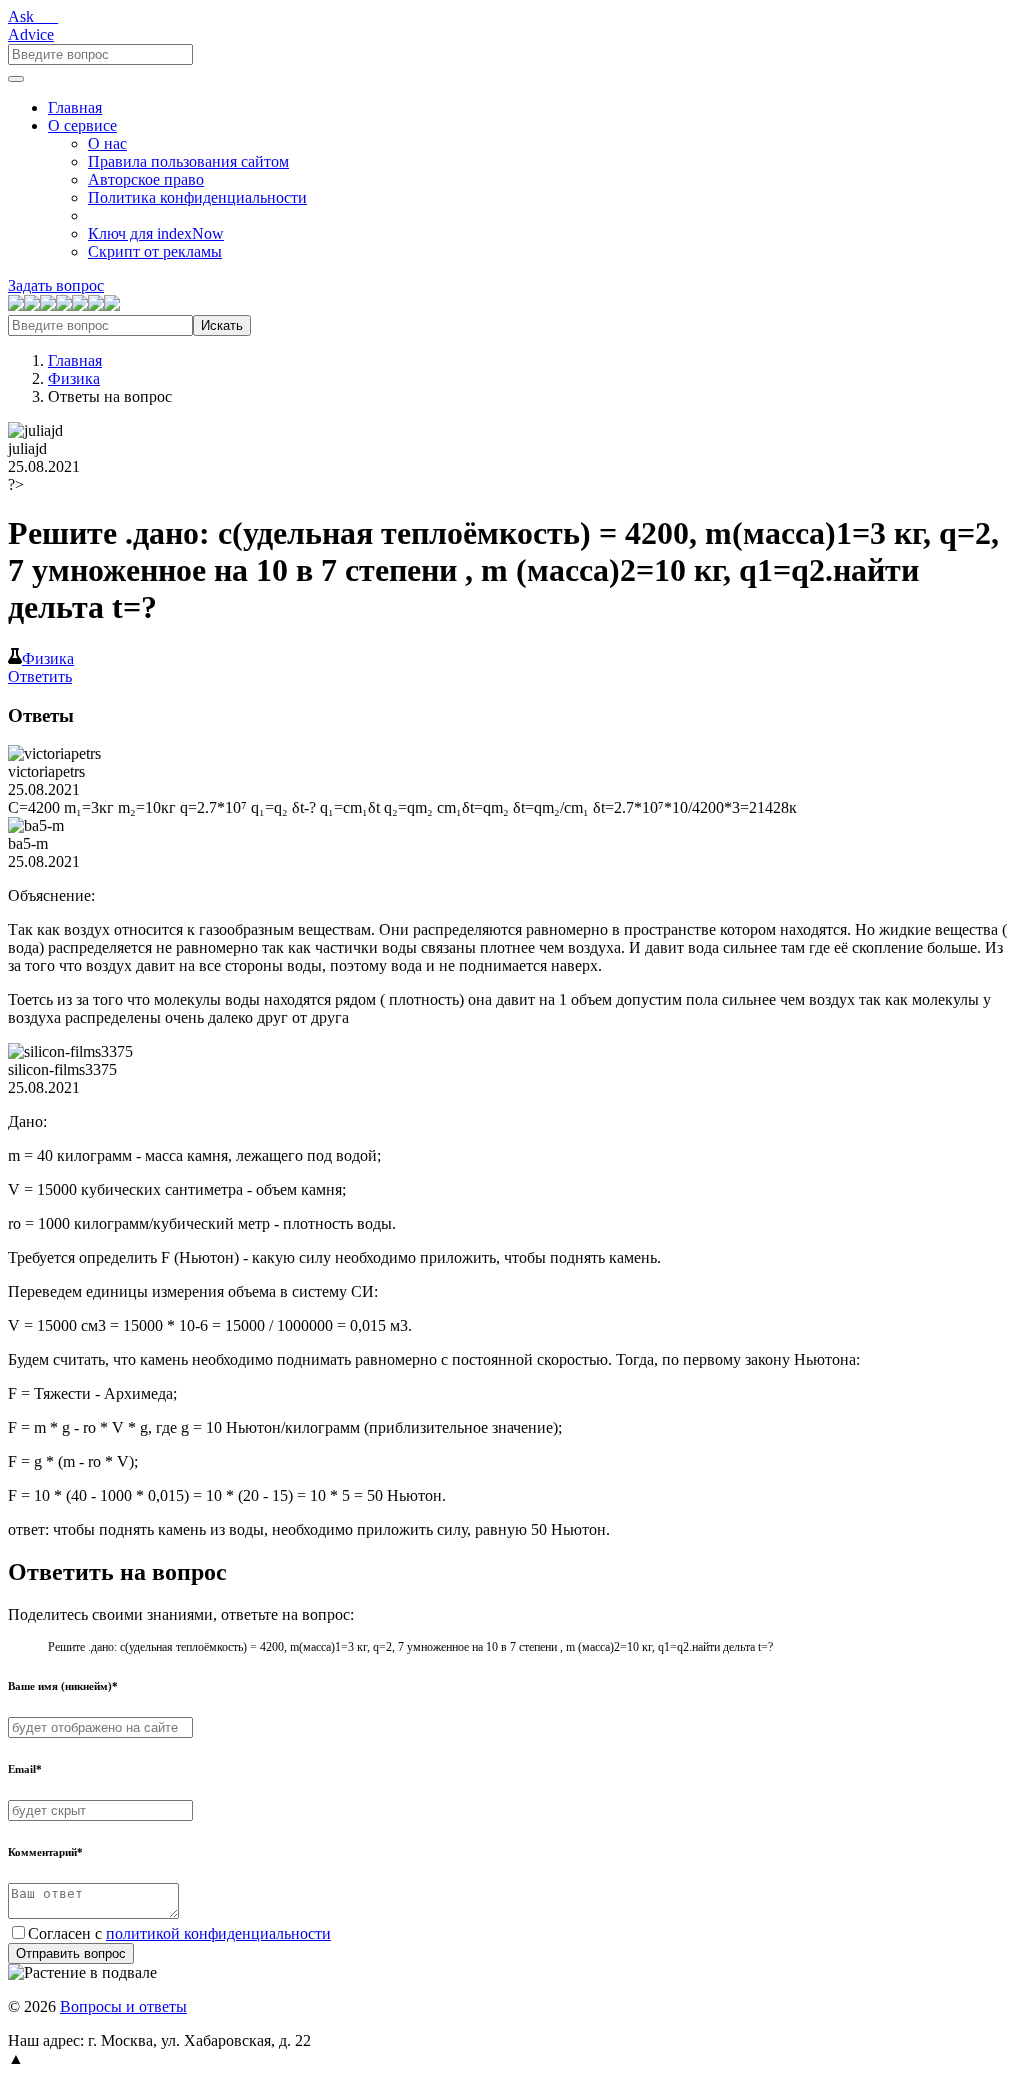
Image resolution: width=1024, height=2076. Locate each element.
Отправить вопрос (71, 1953)
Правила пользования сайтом (188, 161)
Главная (75, 107)
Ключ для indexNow (156, 233)
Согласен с (179, 1933)
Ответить (40, 676)
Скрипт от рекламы (155, 251)
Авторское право (146, 179)
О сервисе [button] (82, 125)
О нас (107, 143)
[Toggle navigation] (16, 79)
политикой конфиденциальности (218, 1933)
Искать (222, 325)
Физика (74, 378)
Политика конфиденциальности (197, 197)
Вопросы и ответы (123, 2006)
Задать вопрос (56, 285)
